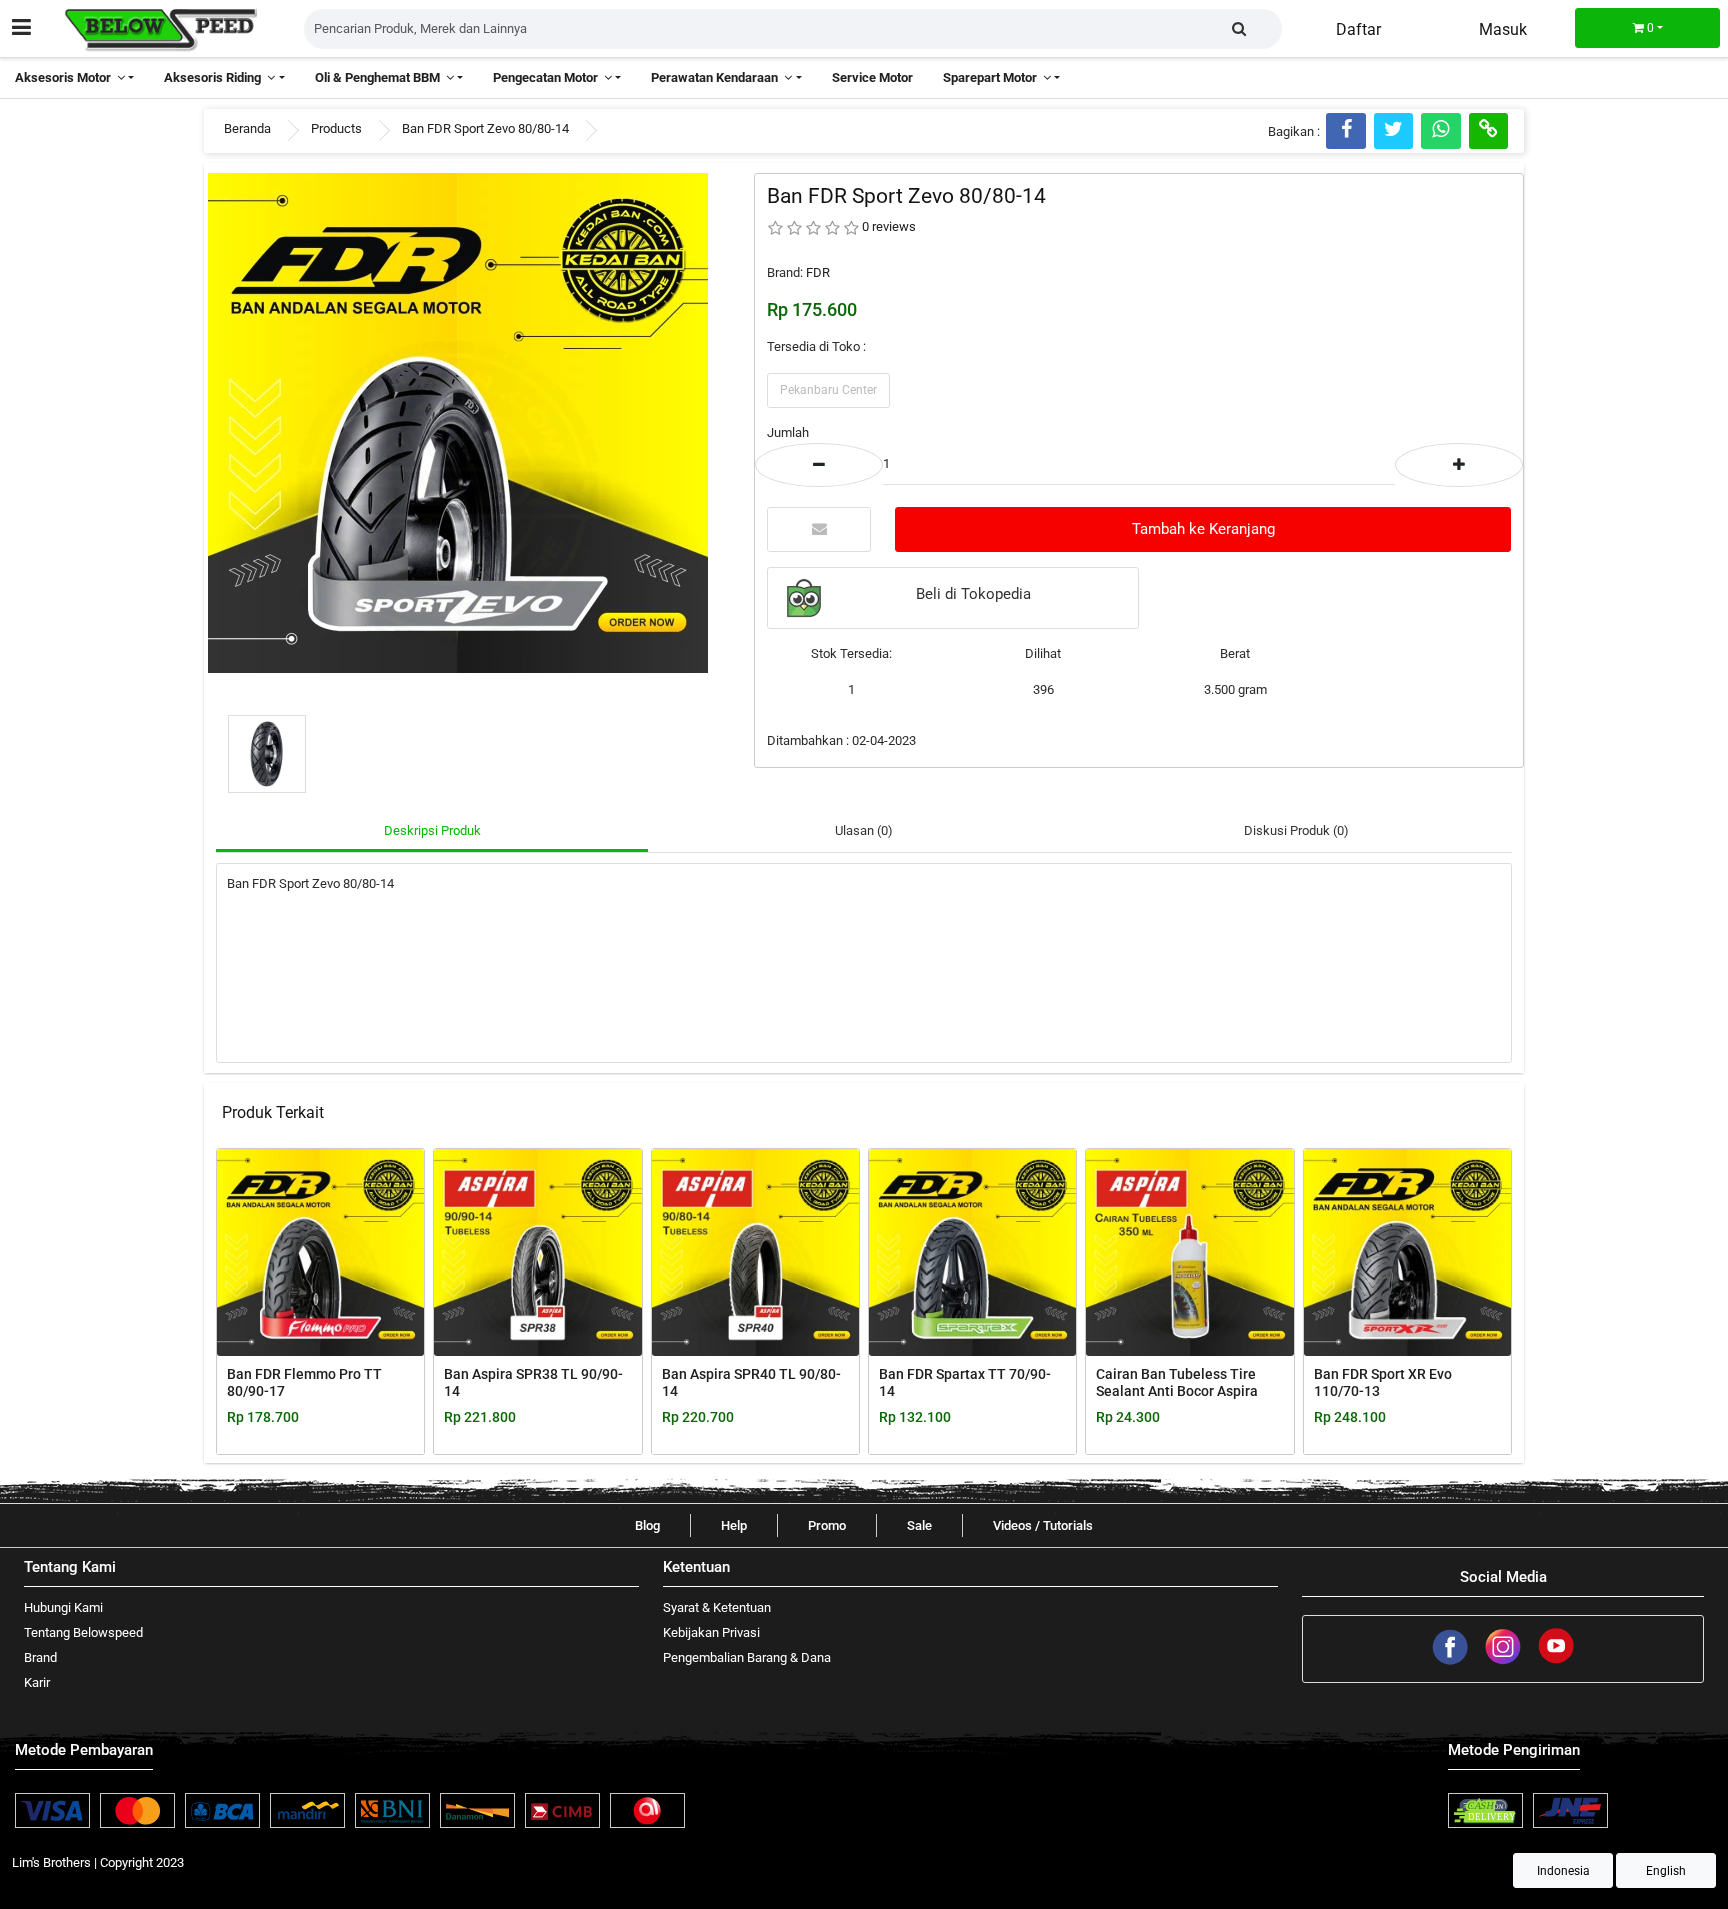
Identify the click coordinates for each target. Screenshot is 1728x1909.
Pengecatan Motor (548, 77)
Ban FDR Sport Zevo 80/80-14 (485, 128)
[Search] (1239, 29)
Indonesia (1563, 1871)
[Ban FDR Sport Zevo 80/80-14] (458, 421)
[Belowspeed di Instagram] (1504, 1661)
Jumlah (788, 432)
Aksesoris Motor (66, 77)
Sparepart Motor (993, 77)
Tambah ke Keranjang (1203, 529)
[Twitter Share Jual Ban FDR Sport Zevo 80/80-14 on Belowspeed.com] (1393, 131)
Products (336, 128)
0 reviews (889, 226)
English (1666, 1871)
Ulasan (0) (864, 830)
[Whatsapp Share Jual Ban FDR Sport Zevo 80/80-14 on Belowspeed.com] (1440, 131)
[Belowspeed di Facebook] (1451, 1661)
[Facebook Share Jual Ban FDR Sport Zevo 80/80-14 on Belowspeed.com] (1346, 131)
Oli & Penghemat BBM (380, 77)
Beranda (247, 128)
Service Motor (872, 77)
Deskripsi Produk (432, 830)
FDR (818, 272)
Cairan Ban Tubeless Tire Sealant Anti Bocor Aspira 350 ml (1177, 1391)
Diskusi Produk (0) (1296, 830)
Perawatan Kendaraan (717, 77)
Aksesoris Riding (215, 77)
